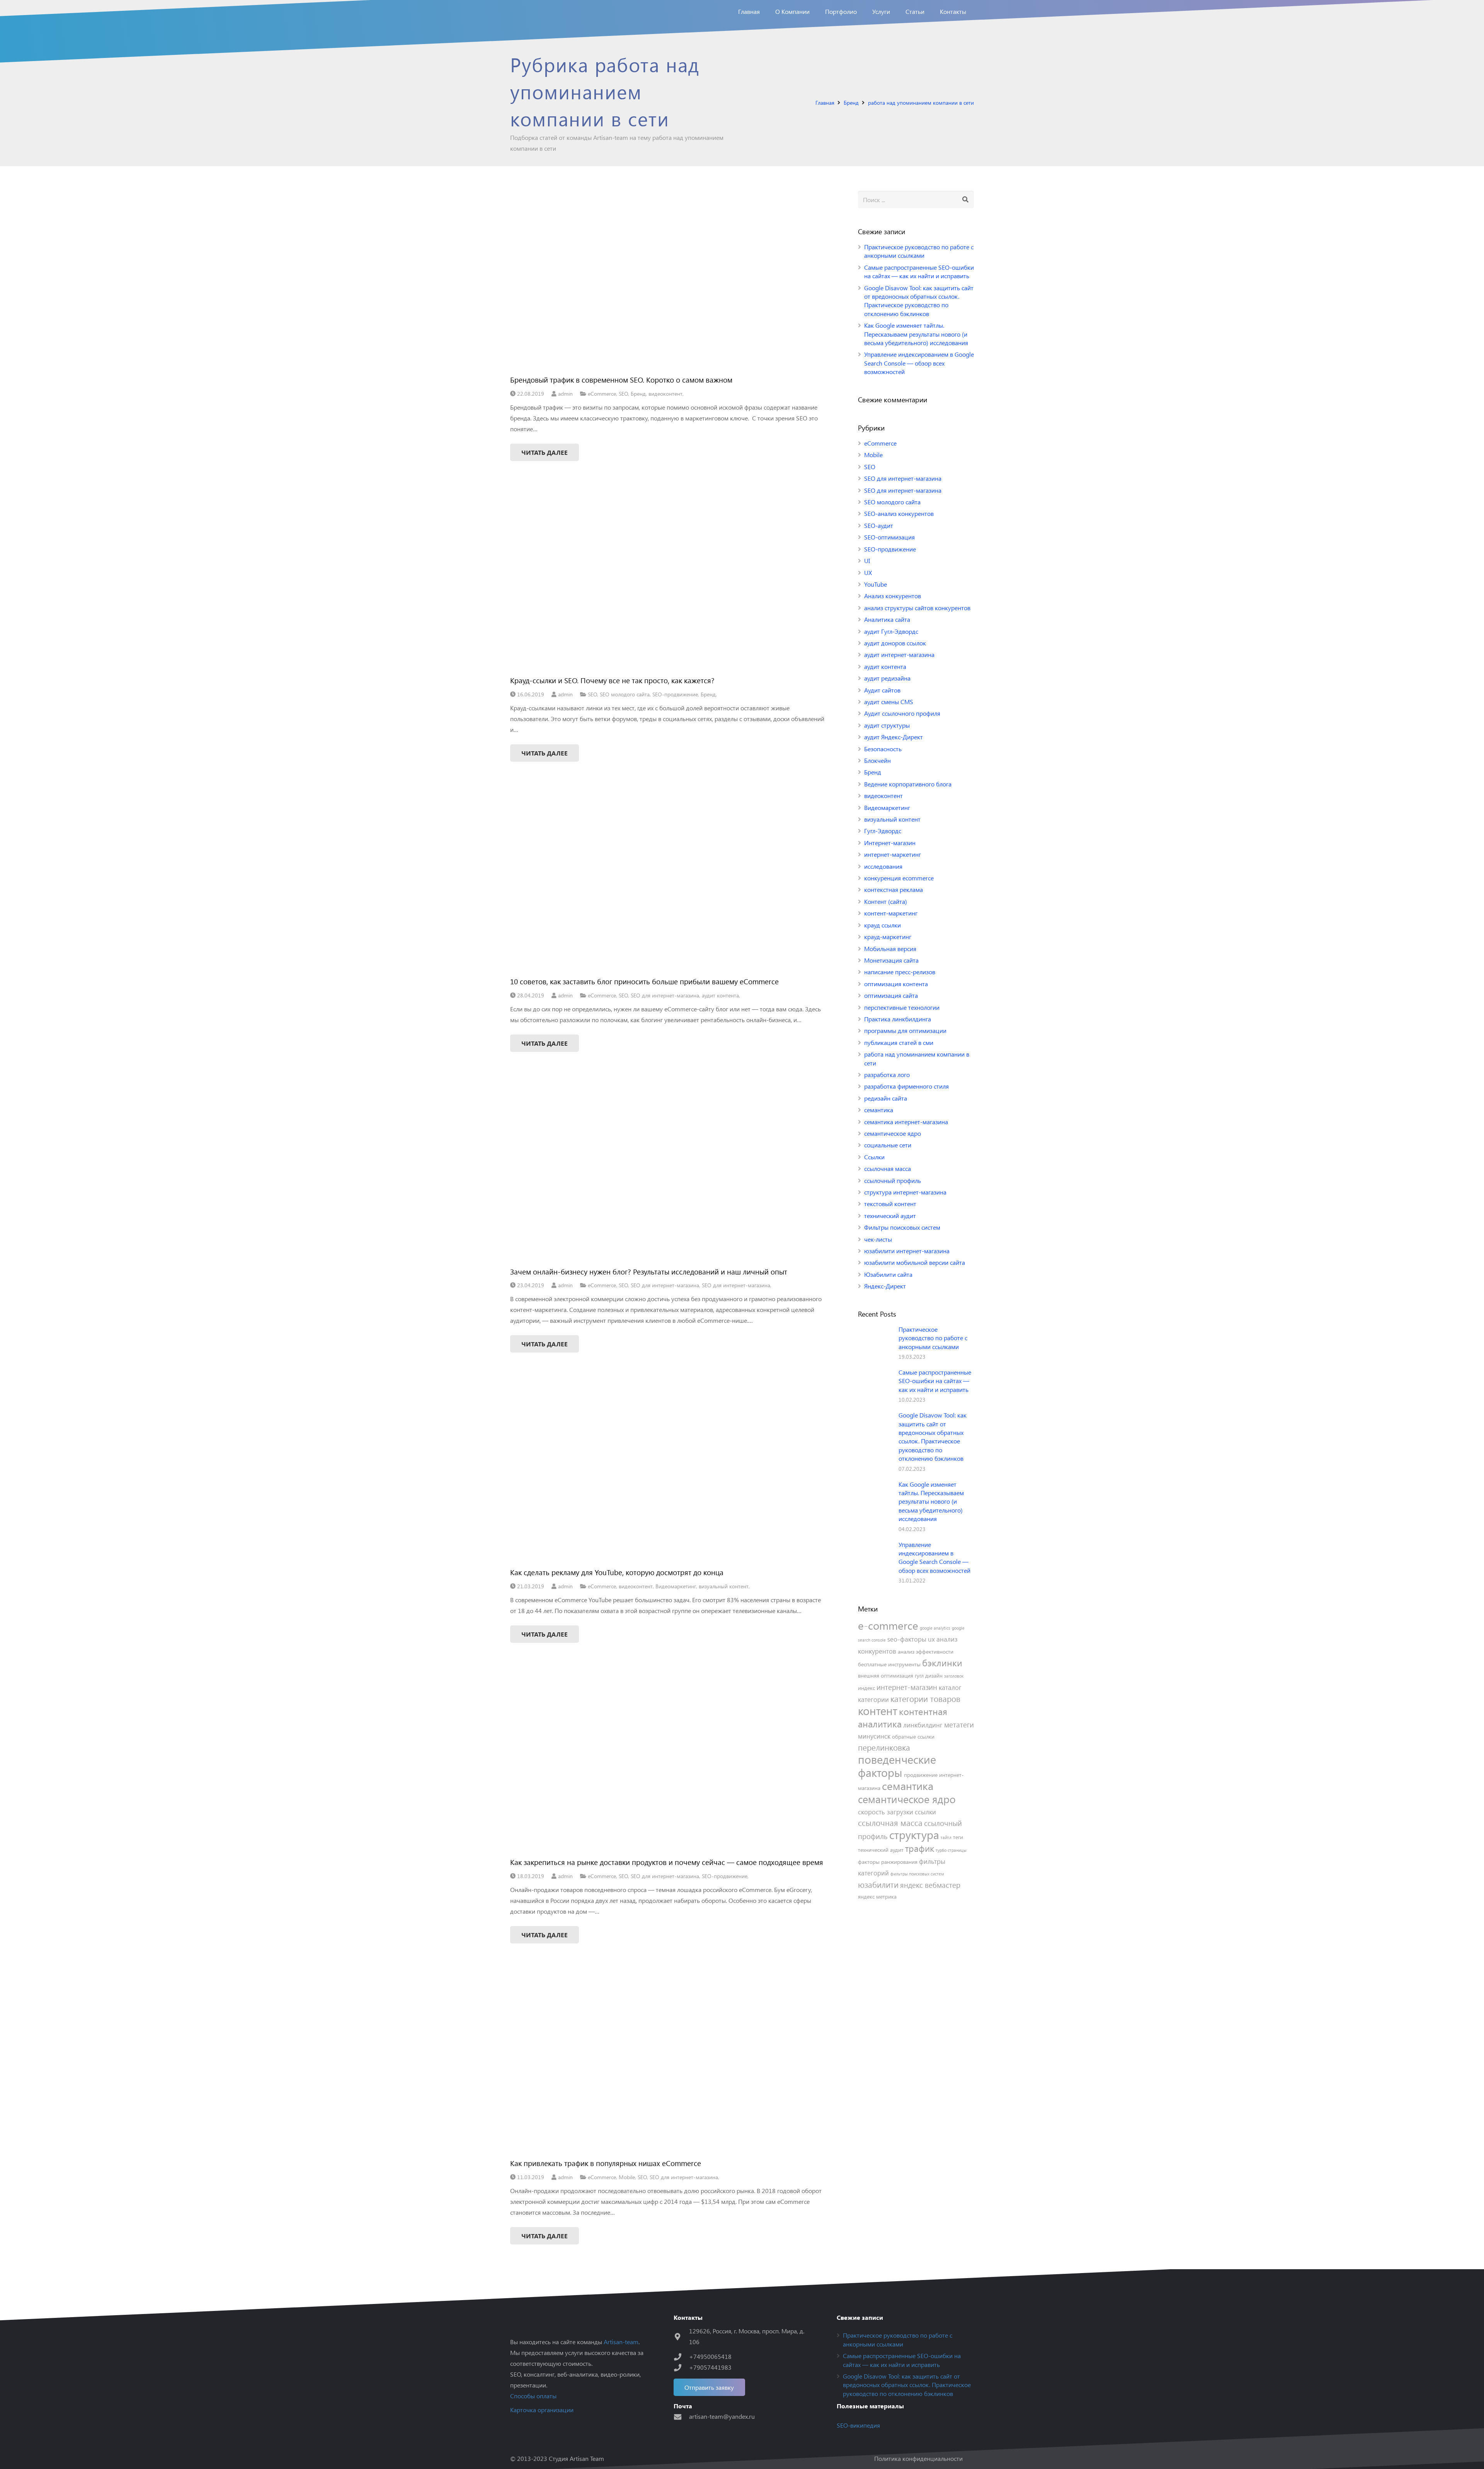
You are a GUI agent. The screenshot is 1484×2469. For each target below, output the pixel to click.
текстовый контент (890, 1204)
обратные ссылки (913, 1736)
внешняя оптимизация (886, 1675)
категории (873, 1699)
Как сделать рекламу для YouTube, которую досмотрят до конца (617, 1572)
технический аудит (890, 1216)
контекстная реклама (893, 889)
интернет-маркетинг (893, 854)
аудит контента (720, 995)
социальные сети (888, 1145)
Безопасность (883, 749)
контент (878, 1710)
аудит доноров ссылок (895, 643)
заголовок (954, 1676)
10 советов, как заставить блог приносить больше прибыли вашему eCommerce (644, 981)
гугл (919, 1675)
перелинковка (884, 1747)
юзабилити (878, 1885)
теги (958, 1837)
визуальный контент (724, 1586)
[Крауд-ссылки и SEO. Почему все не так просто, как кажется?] (668, 581)
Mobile (627, 2177)
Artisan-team (621, 2342)
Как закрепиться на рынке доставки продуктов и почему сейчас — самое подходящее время (667, 1862)
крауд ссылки (882, 925)
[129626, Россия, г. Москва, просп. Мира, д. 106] (681, 2337)
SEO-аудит (879, 525)
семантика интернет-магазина (906, 1122)
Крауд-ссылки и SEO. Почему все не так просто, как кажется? (612, 680)
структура (914, 1834)
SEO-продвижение (675, 694)
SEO (623, 393)
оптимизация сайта (891, 995)
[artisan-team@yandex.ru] (681, 2417)
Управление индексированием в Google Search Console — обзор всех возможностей (919, 363)
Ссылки (874, 1157)
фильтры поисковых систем (917, 1874)
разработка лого (887, 1075)
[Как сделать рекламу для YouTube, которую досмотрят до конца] (668, 1472)
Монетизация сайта (891, 960)
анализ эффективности (926, 1651)
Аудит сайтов (882, 690)
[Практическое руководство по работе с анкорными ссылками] (875, 1343)
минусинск (874, 1736)
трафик (920, 1848)
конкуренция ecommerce (899, 878)
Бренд (638, 393)
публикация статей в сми (899, 1042)
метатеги (959, 1724)
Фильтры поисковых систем (902, 1227)
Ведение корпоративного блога (908, 784)
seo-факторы (907, 1639)
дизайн (934, 1675)
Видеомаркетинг (676, 1586)
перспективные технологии (902, 1007)
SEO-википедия (858, 2425)
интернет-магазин (907, 1687)
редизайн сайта (886, 1098)
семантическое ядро (893, 1133)
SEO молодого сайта (625, 694)
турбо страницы (951, 1850)
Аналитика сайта (887, 619)
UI (867, 561)
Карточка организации (542, 2410)
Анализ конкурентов (893, 596)
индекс (866, 1688)
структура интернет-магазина (905, 1192)
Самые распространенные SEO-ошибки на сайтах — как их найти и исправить (919, 271)
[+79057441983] (681, 2368)
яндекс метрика (877, 1896)
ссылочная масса (888, 1168)
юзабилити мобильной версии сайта (915, 1262)
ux (931, 1639)
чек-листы (878, 1239)
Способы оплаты (533, 2396)
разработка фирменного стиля (906, 1086)
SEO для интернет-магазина (665, 995)
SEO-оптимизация (889, 537)
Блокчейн (877, 760)
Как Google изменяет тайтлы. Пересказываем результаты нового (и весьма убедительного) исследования (916, 334)
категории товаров (925, 1699)
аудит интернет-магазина (899, 654)
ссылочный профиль (893, 1180)
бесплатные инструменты (889, 1664)
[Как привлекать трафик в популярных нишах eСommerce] (668, 2063)
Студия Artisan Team (576, 2458)
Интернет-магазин (890, 843)
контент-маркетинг (891, 913)
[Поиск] (965, 200)
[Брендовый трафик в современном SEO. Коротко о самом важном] (668, 280)
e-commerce (888, 1625)
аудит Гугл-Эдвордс (891, 631)
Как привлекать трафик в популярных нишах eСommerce (606, 2163)
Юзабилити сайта (888, 1274)
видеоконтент (665, 393)
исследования (883, 866)
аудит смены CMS (889, 702)
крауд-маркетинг (888, 937)
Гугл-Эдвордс (883, 831)
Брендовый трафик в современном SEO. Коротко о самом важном (621, 379)
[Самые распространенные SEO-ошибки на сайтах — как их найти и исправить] (875, 1385)
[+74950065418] (681, 2357)
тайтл (946, 1837)
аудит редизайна (887, 678)
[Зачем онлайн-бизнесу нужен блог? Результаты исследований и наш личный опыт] (668, 1172)
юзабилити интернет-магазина (907, 1251)
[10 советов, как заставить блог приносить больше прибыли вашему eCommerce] (668, 881)
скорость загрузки (886, 1812)
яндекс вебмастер (930, 1885)
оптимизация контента (896, 984)
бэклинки (942, 1662)
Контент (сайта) (886, 901)
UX (868, 573)
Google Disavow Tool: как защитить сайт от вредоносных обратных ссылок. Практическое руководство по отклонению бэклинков (919, 301)
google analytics (935, 1628)
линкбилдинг (923, 1725)
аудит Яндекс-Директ (893, 737)
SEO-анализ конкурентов (899, 513)
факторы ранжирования (888, 1862)
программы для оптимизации (905, 1030)
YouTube (876, 584)
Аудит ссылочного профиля (902, 713)
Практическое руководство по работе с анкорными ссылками (919, 251)
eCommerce (602, 393)
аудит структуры (887, 725)
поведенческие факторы (897, 1765)
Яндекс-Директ (885, 1286)
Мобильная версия (890, 949)
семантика (879, 1110)
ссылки (925, 1812)
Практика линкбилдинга (898, 1019)
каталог (950, 1687)
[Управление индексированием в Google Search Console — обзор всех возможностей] (875, 1558)
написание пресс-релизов (900, 972)
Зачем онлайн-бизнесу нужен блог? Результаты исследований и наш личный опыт (649, 1271)
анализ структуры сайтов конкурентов (917, 608)
